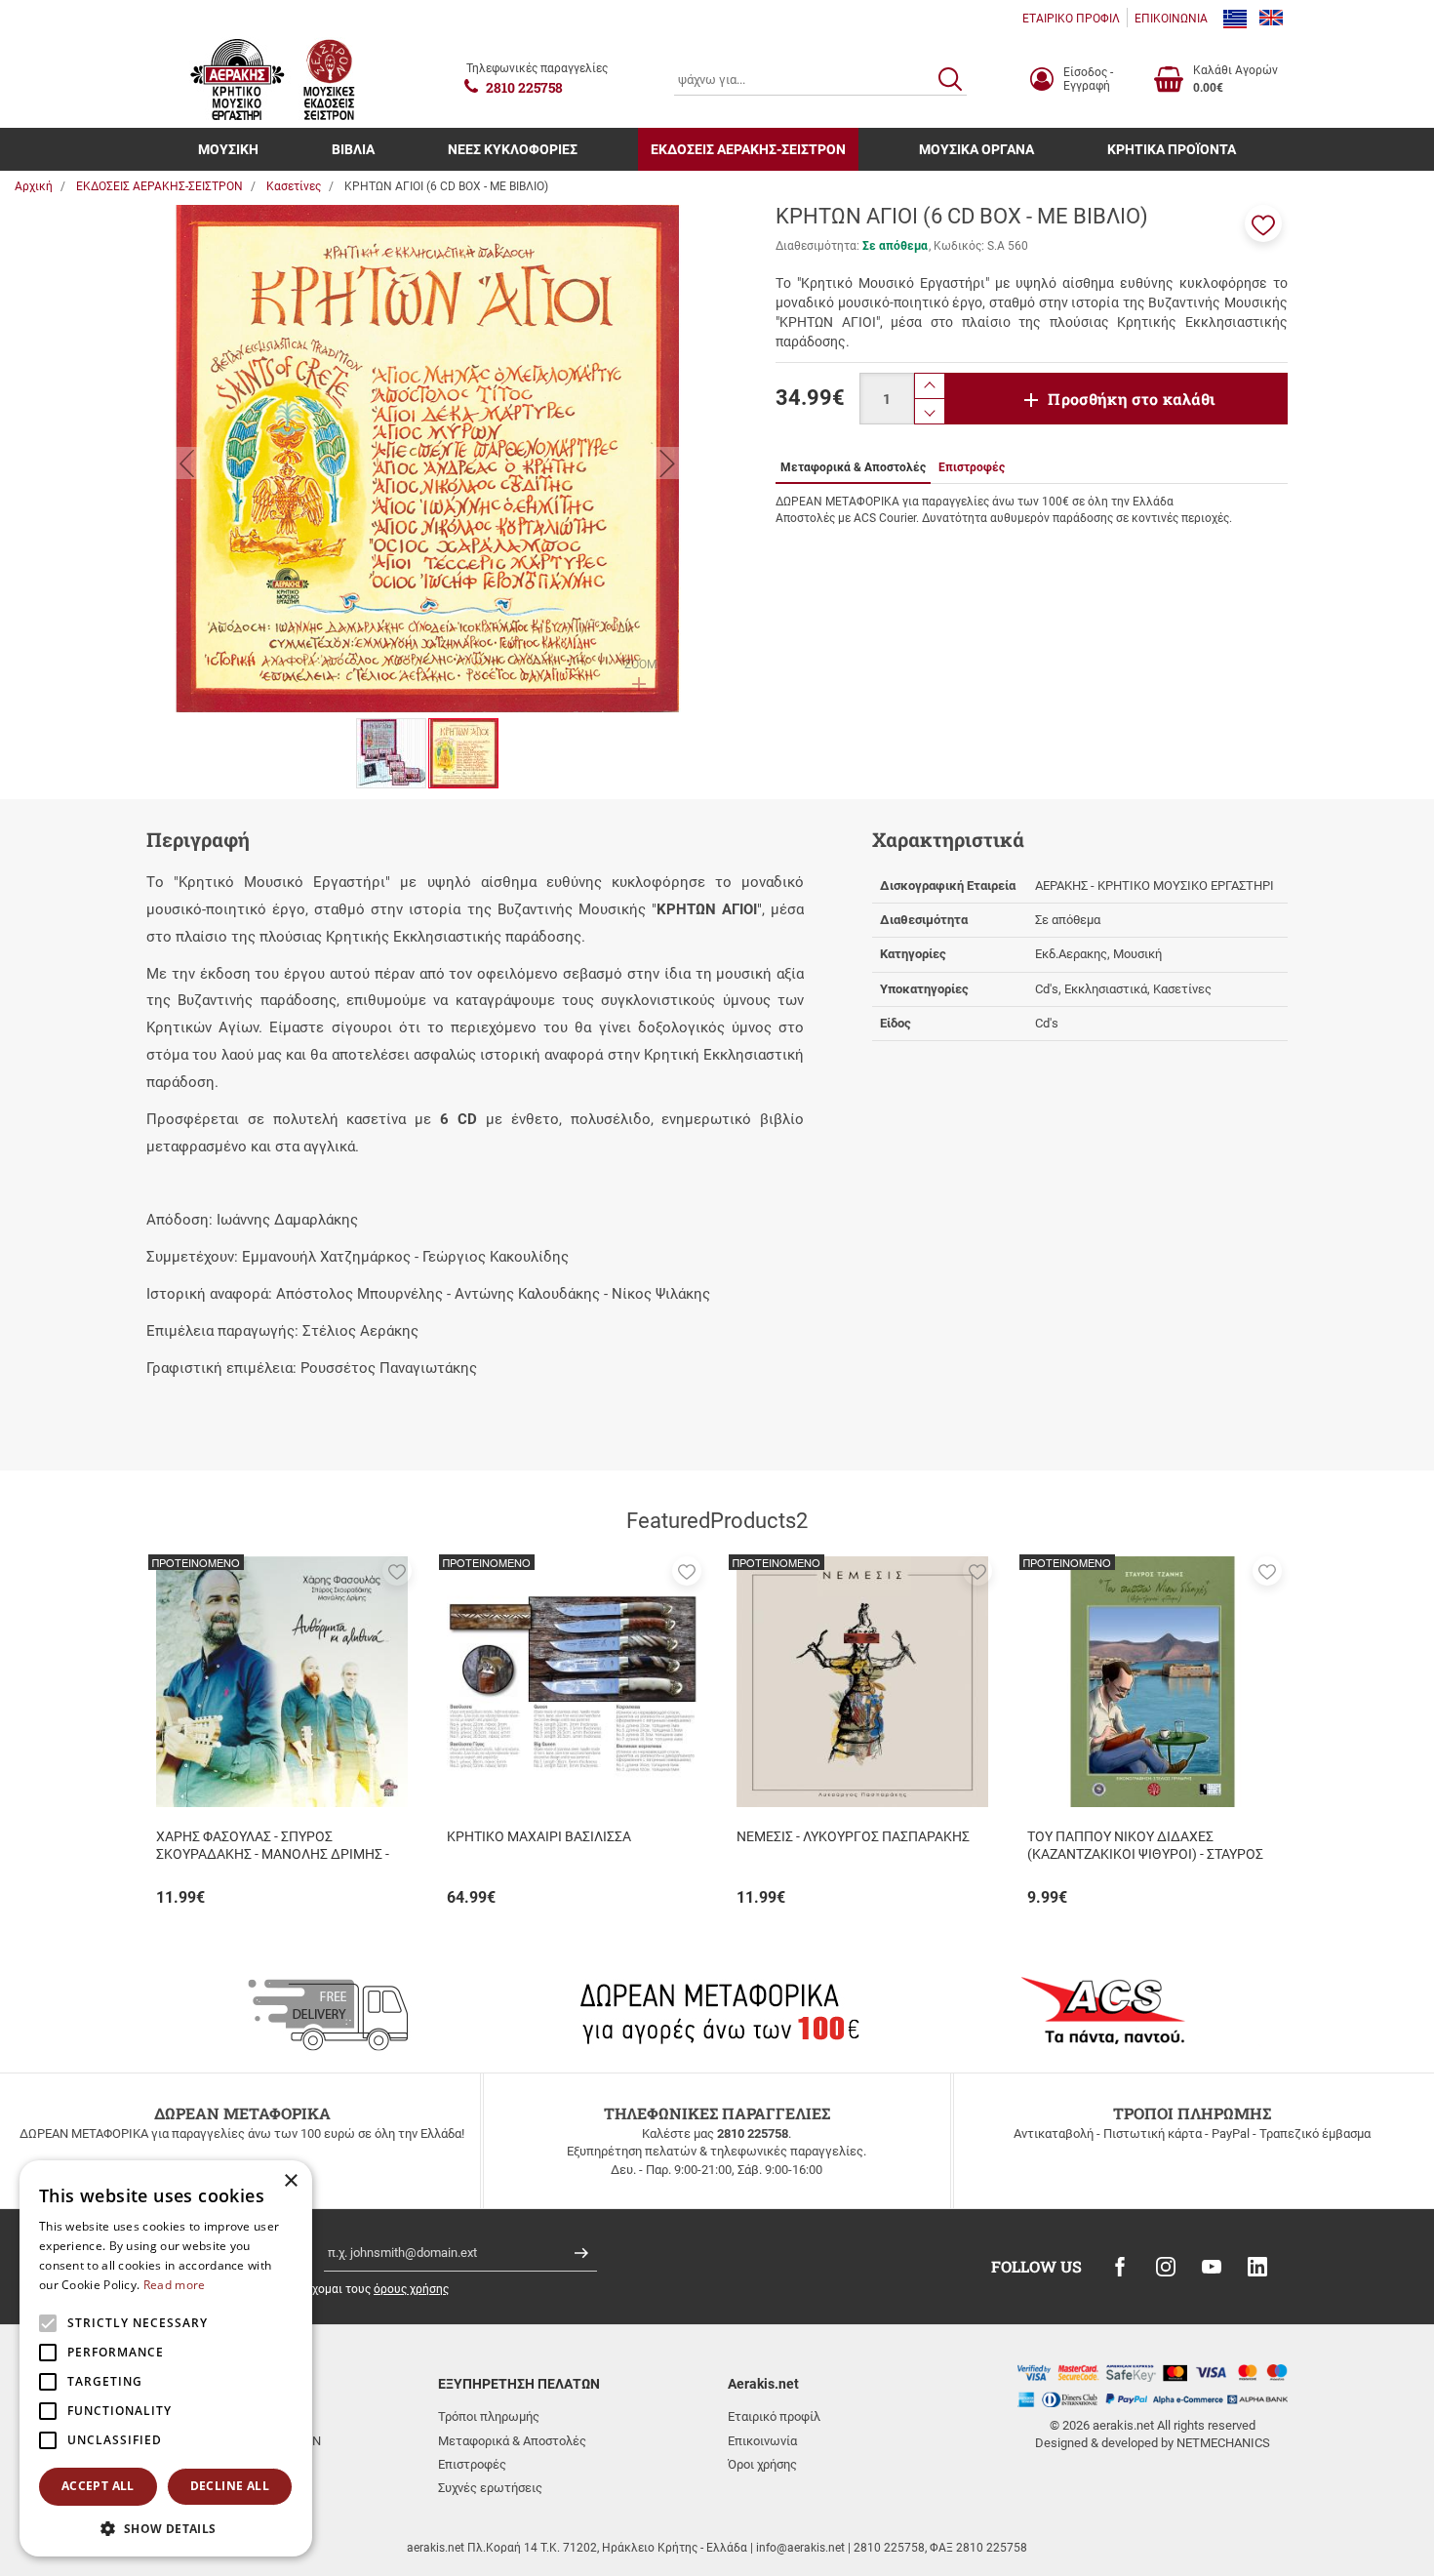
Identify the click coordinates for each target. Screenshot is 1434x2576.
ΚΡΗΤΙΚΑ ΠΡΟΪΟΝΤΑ (1172, 149)
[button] (1263, 223)
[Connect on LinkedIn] (1257, 2267)
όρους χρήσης (411, 2289)
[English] (1271, 19)
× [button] (290, 2181)
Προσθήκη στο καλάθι (1132, 399)
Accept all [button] (98, 2486)
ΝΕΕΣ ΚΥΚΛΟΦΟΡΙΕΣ (513, 149)
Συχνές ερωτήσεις (490, 2488)
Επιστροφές (472, 2464)
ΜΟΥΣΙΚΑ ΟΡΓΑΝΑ (976, 149)
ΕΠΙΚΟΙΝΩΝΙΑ (1171, 19)
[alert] (166, 2358)
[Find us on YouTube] (1212, 2267)
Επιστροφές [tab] (972, 467)
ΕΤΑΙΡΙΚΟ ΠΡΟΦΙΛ (1071, 19)
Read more (175, 2285)
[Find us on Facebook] (1120, 2267)
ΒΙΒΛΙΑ (353, 149)
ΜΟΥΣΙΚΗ (228, 149)
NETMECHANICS (1223, 2443)
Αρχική (34, 186)
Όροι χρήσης (762, 2464)
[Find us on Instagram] (1166, 2267)
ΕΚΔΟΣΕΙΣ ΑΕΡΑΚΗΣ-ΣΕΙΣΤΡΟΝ (748, 149)
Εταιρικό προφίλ (774, 2416)
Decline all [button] (230, 2486)
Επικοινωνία (762, 2441)
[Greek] (1235, 19)
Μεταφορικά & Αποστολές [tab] (853, 467)
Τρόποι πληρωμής (489, 2416)
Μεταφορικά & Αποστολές (512, 2441)
